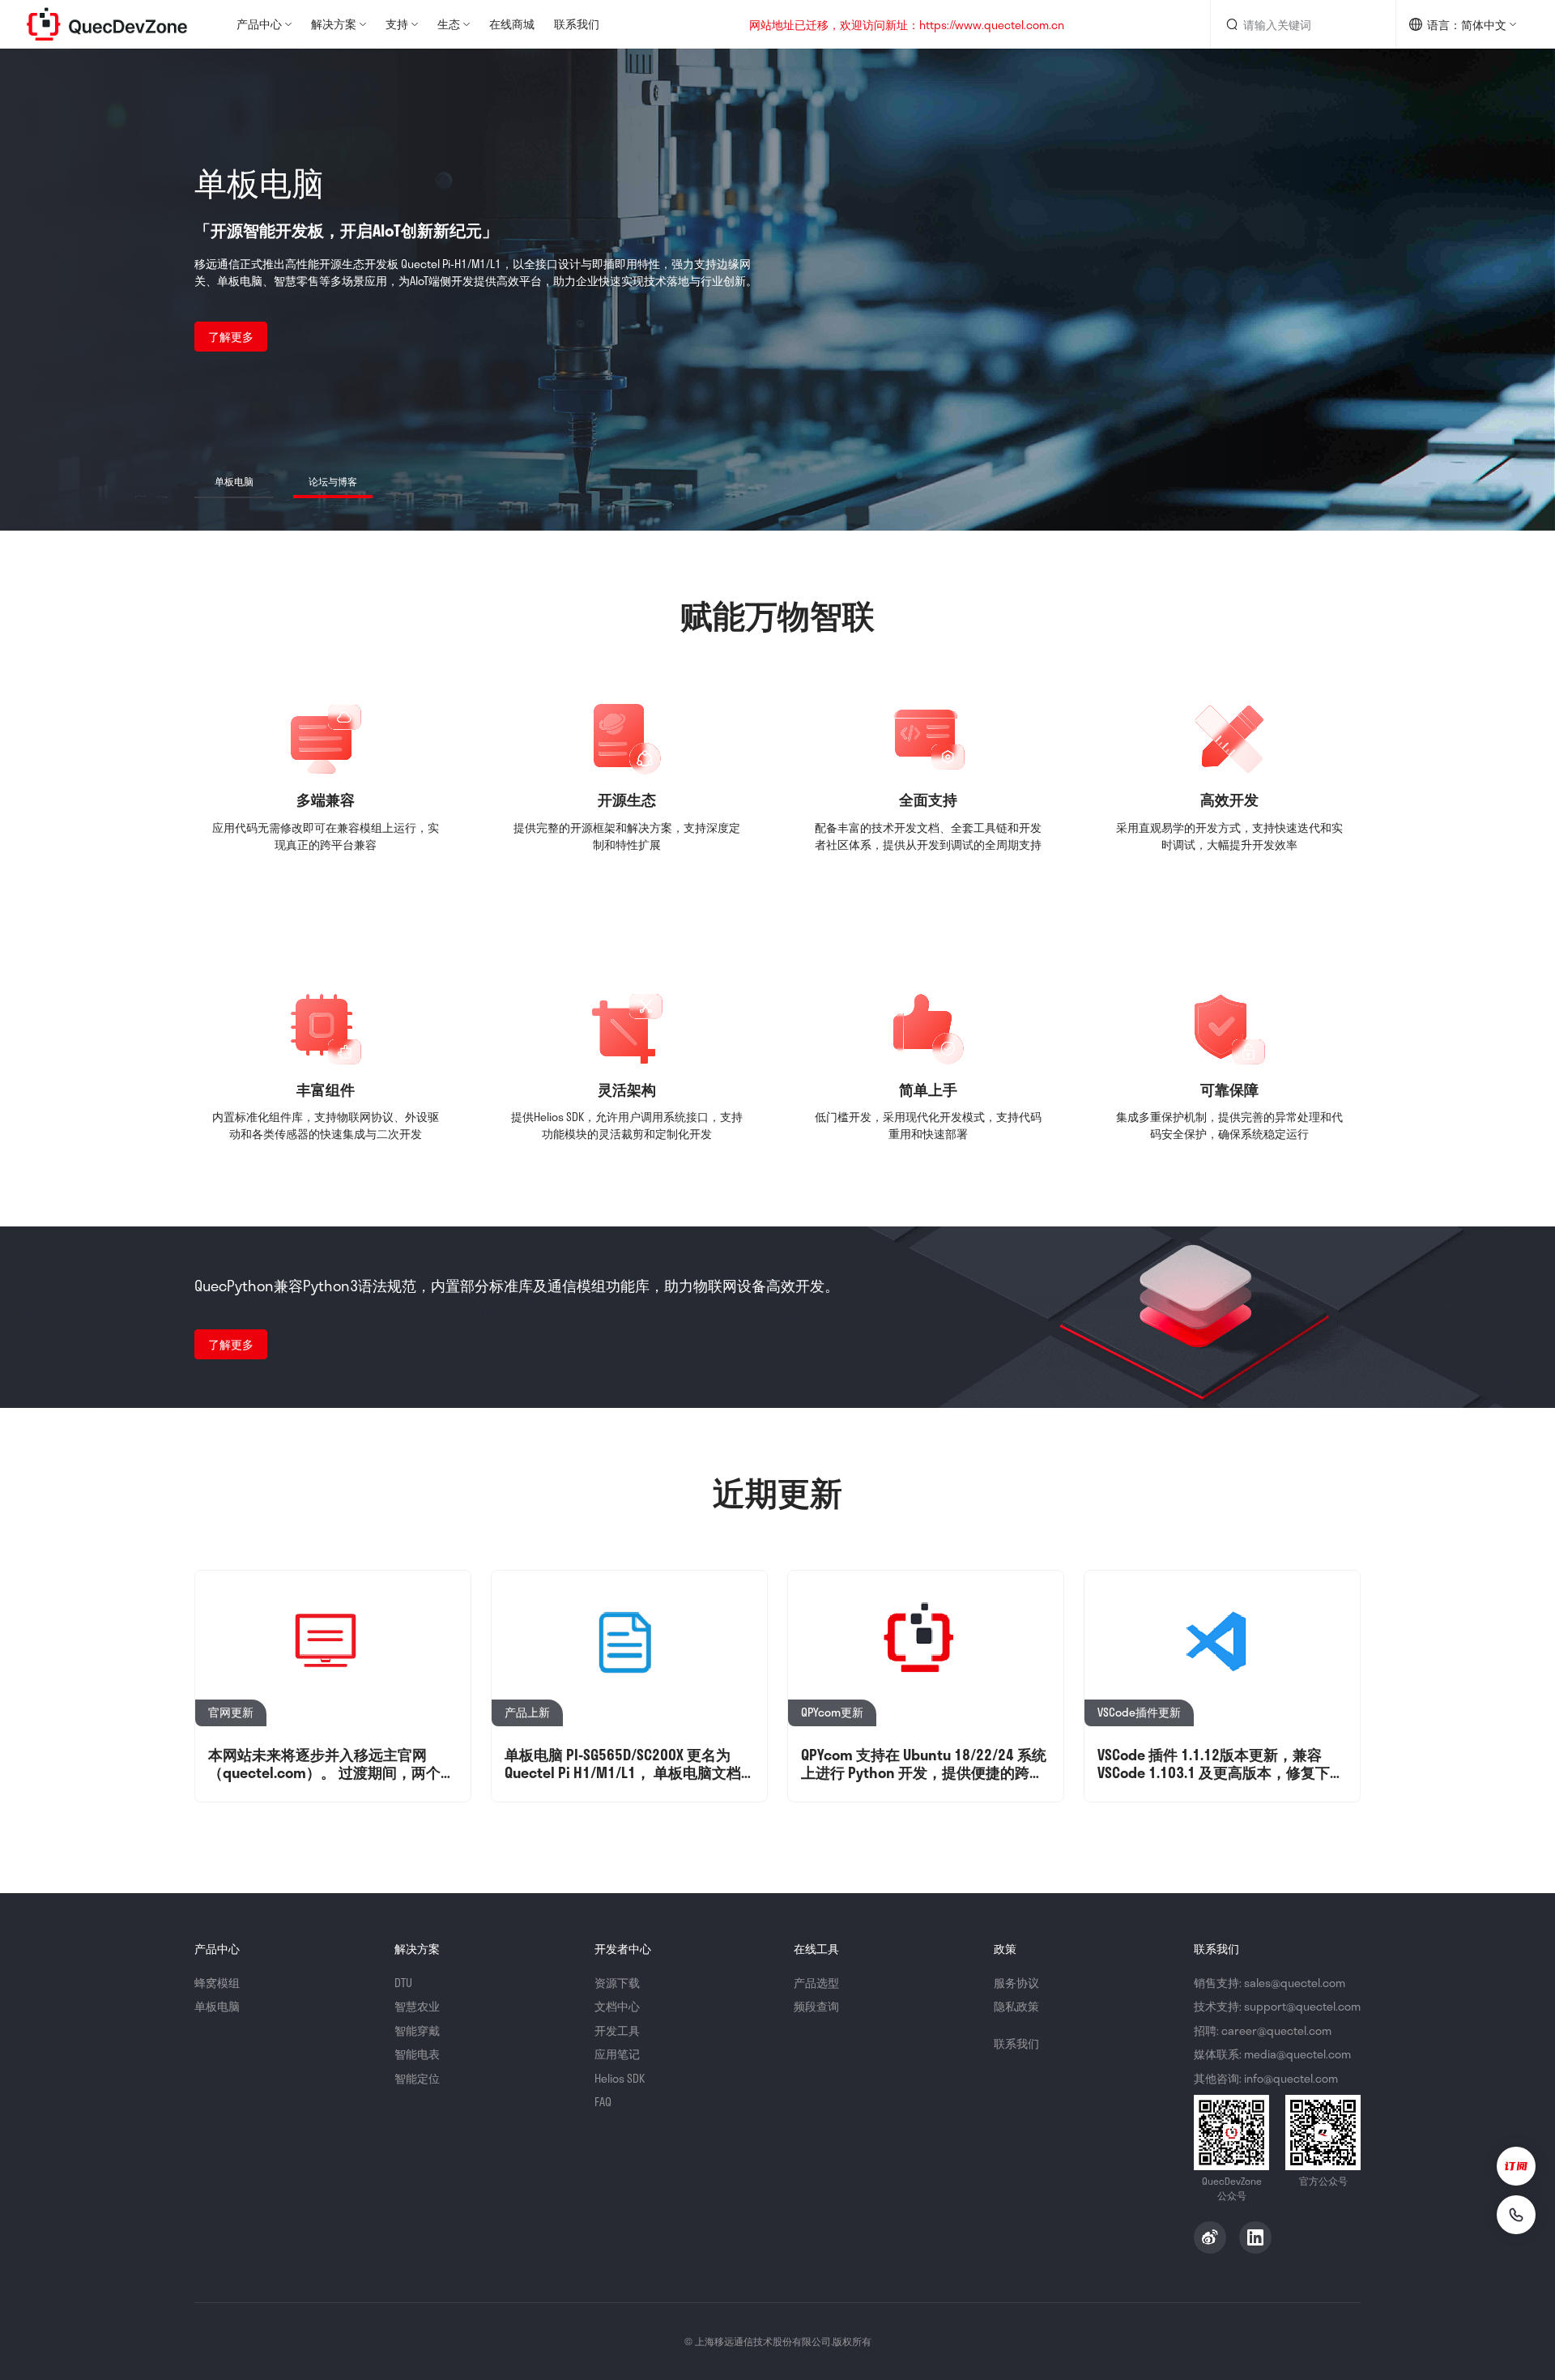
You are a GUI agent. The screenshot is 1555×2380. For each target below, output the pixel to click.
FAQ (603, 2102)
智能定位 (417, 2078)
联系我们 (577, 24)
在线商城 (512, 24)
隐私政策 (1016, 2006)
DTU (403, 1983)
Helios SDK (620, 2078)
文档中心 (617, 2006)
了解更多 (231, 337)
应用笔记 (617, 2054)
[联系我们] (1516, 2215)
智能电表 (417, 2054)
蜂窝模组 (217, 1983)
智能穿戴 (417, 2030)
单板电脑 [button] (234, 481)
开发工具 (617, 2030)
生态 (449, 24)
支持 (397, 24)
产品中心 (259, 24)
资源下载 (617, 1983)
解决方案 (334, 24)
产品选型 (816, 1983)
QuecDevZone (107, 24)
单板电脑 (217, 2006)
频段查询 (816, 2006)
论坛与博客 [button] (333, 481)
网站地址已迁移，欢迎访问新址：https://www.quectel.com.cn (907, 25)
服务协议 (1016, 1983)
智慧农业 (417, 2006)
